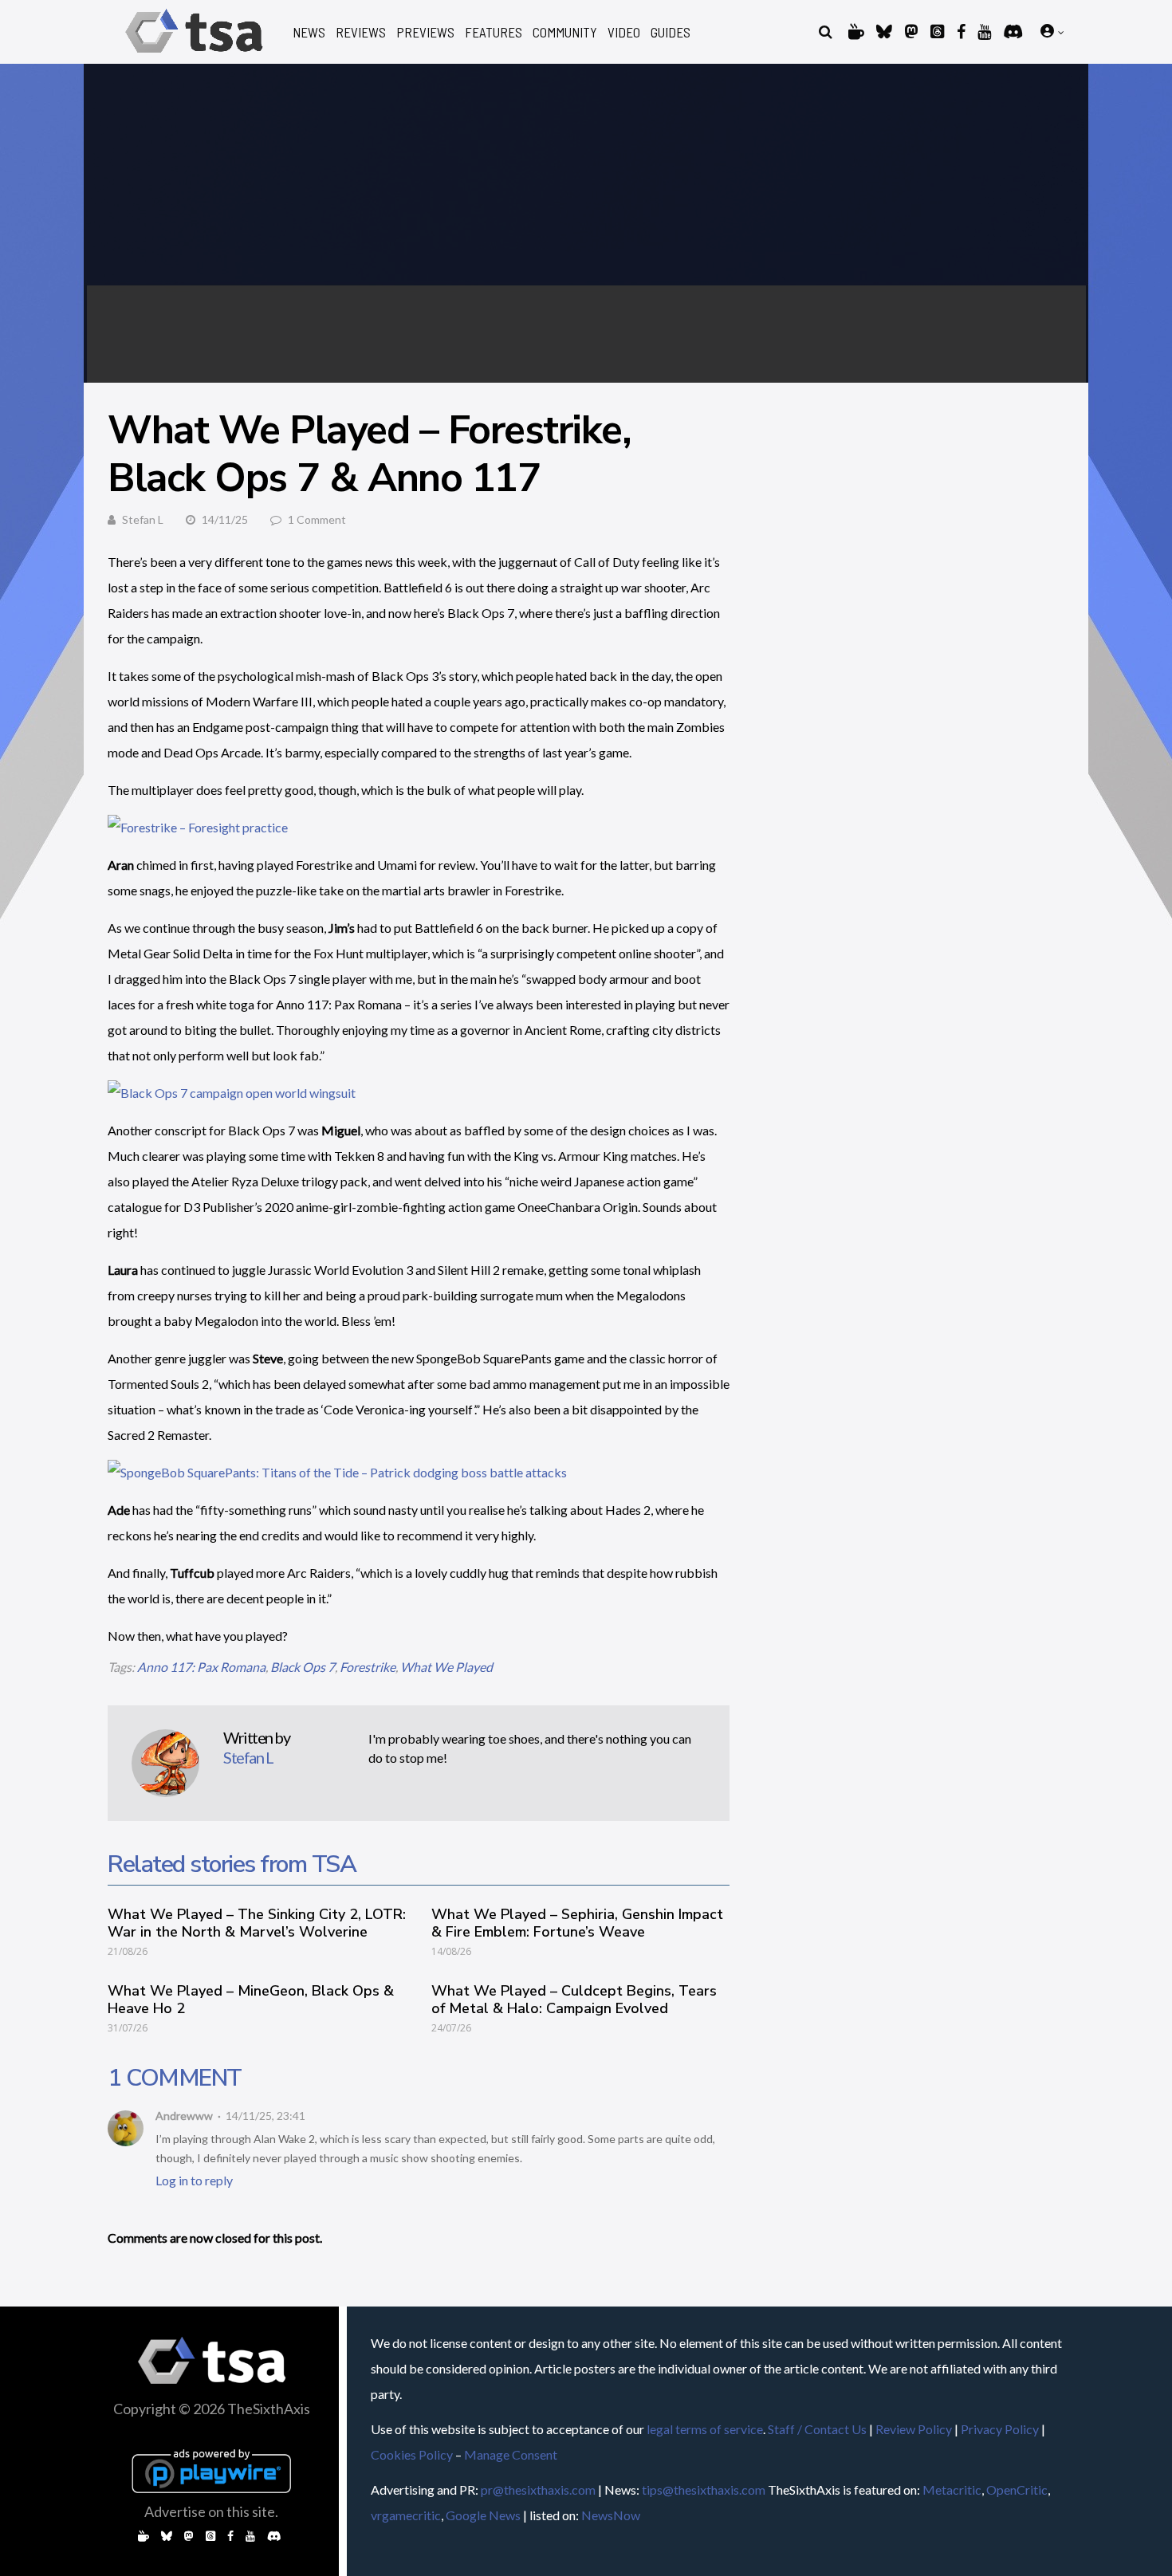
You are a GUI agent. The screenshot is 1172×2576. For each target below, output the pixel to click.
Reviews (361, 32)
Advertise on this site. (211, 2511)
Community (565, 32)
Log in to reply (194, 2180)
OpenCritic (1017, 2489)
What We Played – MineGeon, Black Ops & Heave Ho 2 (251, 2000)
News (309, 32)
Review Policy (914, 2429)
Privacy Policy (1000, 2429)
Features (494, 32)
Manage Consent (511, 2454)
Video (624, 32)
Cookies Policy (412, 2454)
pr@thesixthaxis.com (538, 2489)
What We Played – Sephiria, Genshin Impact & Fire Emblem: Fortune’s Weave (577, 1923)
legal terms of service (705, 2429)
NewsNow (611, 2515)
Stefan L (143, 519)
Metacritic (952, 2489)
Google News (483, 2515)
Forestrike (368, 1667)
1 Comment (317, 519)
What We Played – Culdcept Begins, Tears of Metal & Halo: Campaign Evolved (574, 2000)
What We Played (446, 1667)
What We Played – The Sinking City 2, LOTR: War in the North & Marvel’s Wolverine (257, 1923)
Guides (671, 32)
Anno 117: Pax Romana (201, 1667)
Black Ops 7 (303, 1667)
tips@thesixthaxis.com (704, 2489)
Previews (425, 32)
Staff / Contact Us (817, 2429)
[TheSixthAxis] (194, 55)
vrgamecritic (406, 2515)
